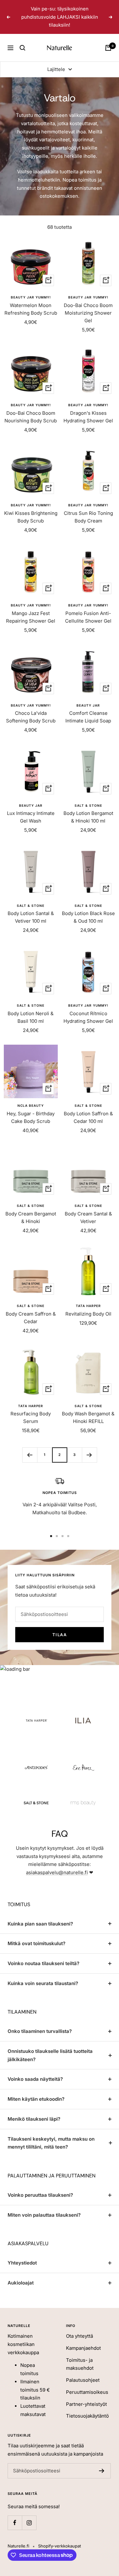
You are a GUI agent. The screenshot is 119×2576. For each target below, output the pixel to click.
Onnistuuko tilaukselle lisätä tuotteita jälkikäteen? (50, 2055)
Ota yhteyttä (79, 2336)
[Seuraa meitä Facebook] (15, 2523)
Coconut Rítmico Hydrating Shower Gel (88, 1017)
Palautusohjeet (83, 2380)
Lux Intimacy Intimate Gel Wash (31, 817)
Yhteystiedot (22, 2263)
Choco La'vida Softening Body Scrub (31, 717)
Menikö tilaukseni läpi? (34, 2119)
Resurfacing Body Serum (31, 1417)
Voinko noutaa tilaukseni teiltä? (43, 1963)
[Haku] (23, 48)
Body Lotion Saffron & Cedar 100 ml (88, 1117)
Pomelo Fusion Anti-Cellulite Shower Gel (88, 617)
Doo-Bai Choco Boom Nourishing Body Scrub (31, 417)
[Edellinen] (30, 1455)
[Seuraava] (89, 1455)
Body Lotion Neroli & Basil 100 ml (31, 1017)
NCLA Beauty (31, 1105)
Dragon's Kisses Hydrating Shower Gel (88, 417)
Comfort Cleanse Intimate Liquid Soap (88, 717)
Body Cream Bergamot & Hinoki (31, 1218)
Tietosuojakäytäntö (87, 2416)
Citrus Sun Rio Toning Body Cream (88, 517)
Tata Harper (88, 1306)
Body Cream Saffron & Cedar (31, 1318)
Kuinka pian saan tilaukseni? (40, 1924)
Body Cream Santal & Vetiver (88, 1218)
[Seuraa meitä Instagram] (29, 2523)
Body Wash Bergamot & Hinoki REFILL (88, 1417)
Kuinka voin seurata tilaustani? (43, 1983)
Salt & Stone (88, 805)
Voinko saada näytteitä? (35, 2079)
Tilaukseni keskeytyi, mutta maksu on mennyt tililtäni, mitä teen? (51, 2143)
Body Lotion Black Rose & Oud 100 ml (88, 917)
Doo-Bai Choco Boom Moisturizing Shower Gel (88, 313)
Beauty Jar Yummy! (31, 297)
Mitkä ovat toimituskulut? (36, 1943)
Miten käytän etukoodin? (36, 2099)
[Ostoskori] (108, 48)
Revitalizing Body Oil (88, 1314)
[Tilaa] (102, 2471)
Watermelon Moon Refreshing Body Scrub (31, 309)
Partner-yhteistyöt (86, 2404)
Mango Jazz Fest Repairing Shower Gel (31, 617)
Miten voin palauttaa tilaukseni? (44, 2215)
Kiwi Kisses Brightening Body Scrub (31, 517)
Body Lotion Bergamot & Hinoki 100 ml (88, 817)
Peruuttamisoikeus (87, 2392)
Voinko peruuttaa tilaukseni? (40, 2195)
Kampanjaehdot (83, 2348)
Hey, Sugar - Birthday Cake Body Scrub (31, 1117)
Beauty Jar (88, 705)
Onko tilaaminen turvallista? (40, 2031)
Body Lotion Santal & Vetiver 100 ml (31, 917)
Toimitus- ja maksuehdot (80, 2364)
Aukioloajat (21, 2283)
